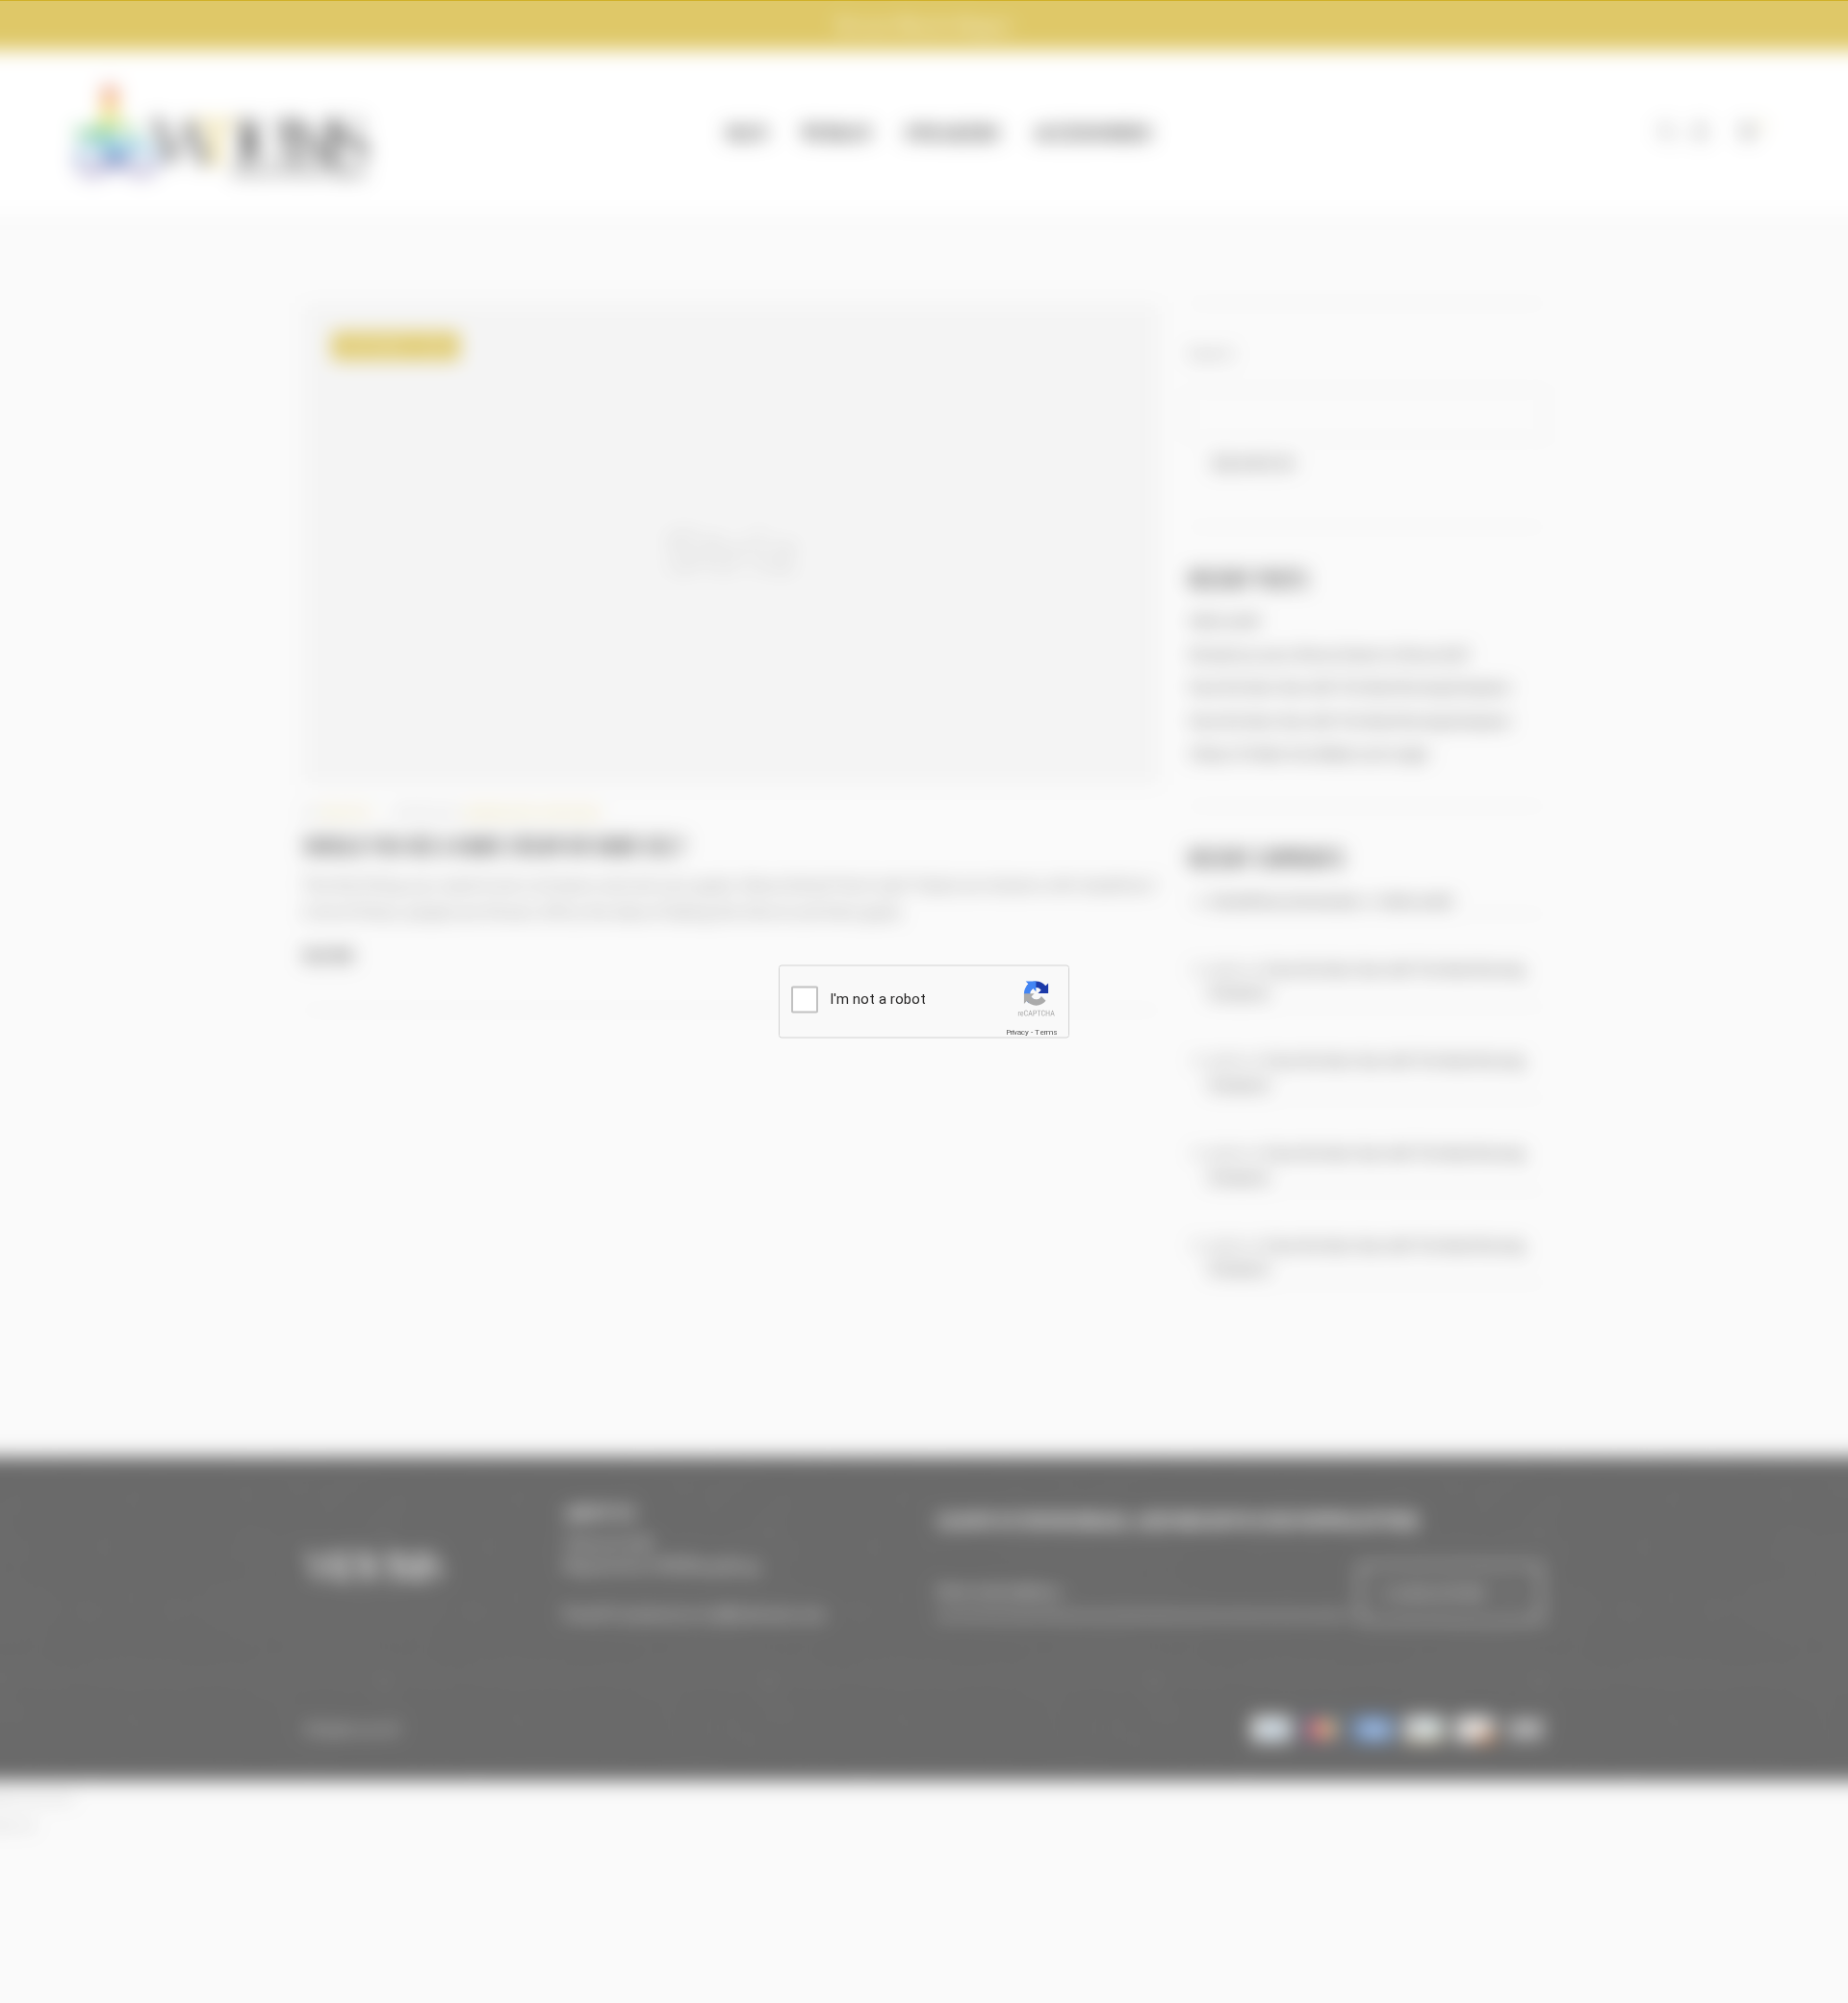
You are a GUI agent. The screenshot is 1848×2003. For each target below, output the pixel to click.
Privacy (1017, 1032)
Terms (1046, 1032)
